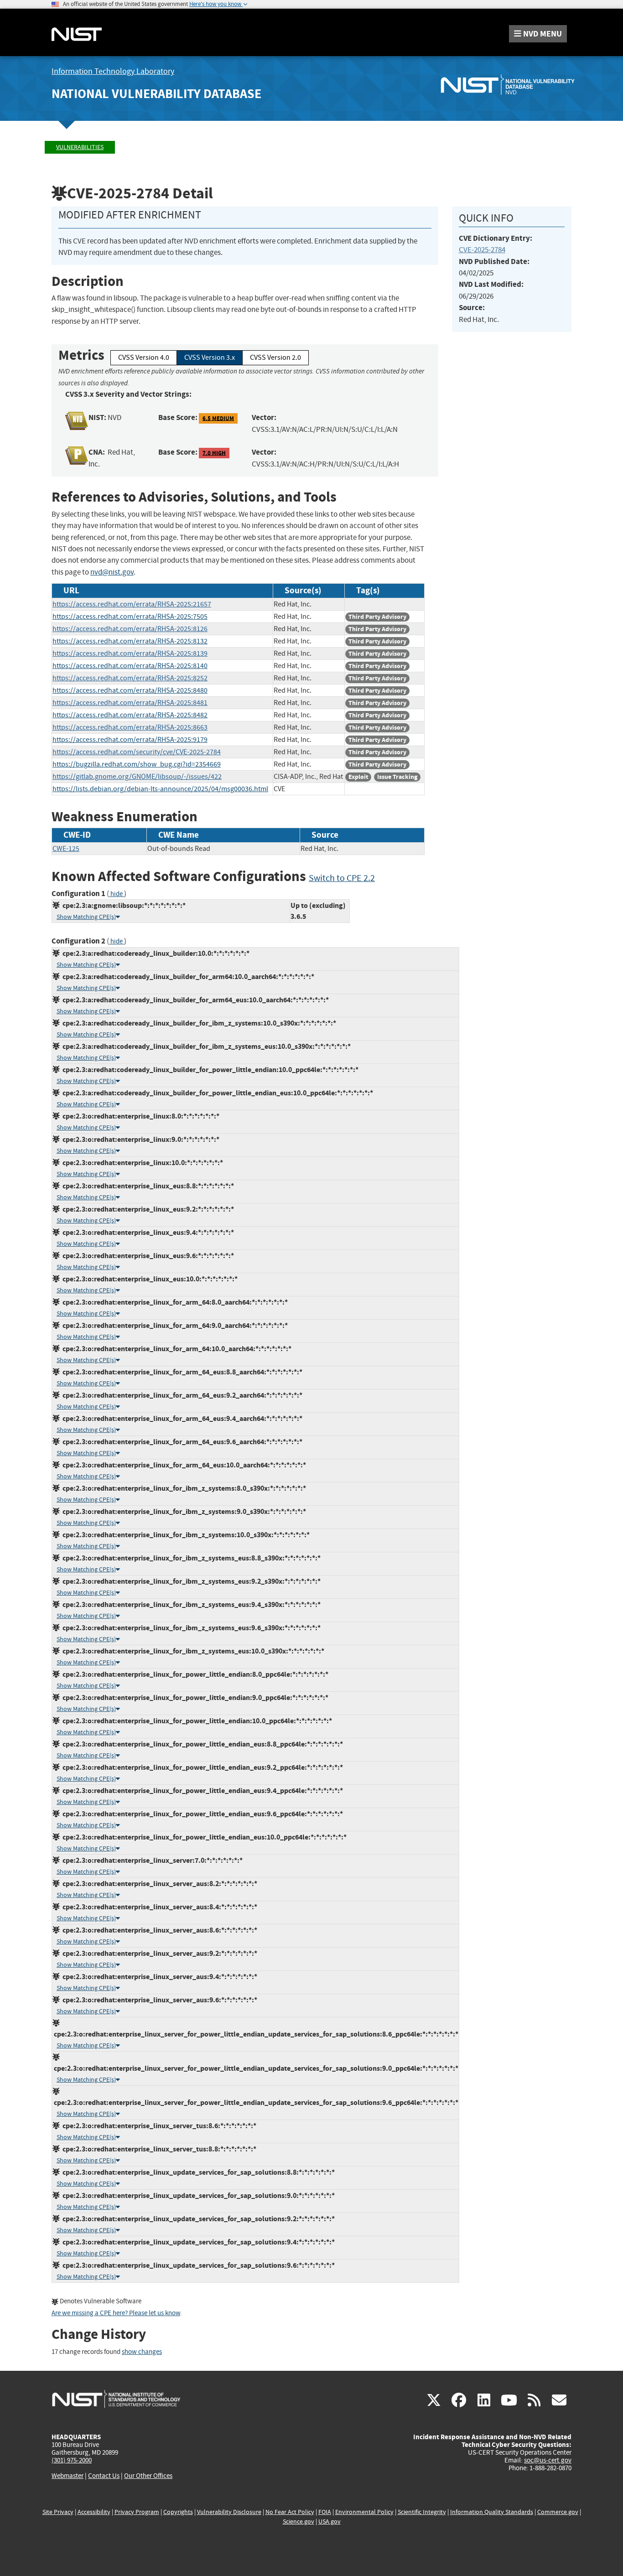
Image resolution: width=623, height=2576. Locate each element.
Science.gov (299, 2522)
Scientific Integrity (422, 2512)
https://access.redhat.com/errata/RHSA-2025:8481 (130, 703)
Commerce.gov (558, 2512)
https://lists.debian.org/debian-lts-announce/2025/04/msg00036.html (160, 789)
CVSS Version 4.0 (144, 358)
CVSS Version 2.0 (275, 358)
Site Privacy (58, 2512)
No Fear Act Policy (290, 2512)
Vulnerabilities (80, 147)
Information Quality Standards (492, 2512)
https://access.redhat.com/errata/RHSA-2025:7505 (130, 617)
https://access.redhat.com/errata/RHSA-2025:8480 (130, 690)
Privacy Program (137, 2512)
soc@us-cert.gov (548, 2460)
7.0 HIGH (214, 453)
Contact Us (104, 2476)
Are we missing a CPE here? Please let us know (116, 2313)
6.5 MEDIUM (218, 418)
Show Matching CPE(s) (86, 917)
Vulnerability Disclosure (229, 2512)
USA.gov (330, 2522)
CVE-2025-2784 (482, 250)
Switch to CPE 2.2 (342, 878)
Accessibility (94, 2512)
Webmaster (67, 2476)
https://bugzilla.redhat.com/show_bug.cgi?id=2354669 (137, 764)
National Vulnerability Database (156, 94)
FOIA (325, 2512)
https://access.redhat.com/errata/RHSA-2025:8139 (130, 653)
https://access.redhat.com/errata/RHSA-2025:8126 (130, 629)
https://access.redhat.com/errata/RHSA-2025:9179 (130, 740)
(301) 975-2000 (72, 2460)
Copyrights (178, 2512)
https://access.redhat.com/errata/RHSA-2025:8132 (130, 641)
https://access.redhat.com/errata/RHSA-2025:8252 (130, 678)
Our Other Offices (148, 2476)
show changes (142, 2352)
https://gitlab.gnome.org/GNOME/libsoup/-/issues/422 (137, 777)
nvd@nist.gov (112, 572)
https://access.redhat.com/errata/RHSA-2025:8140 (130, 666)
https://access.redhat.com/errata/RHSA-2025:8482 (130, 715)
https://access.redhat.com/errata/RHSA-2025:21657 (132, 604)
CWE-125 (66, 849)
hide (117, 894)
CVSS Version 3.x (210, 358)
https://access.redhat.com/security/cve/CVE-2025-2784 (137, 752)
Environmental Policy (364, 2512)
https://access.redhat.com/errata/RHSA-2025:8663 (130, 727)
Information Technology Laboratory (113, 71)
